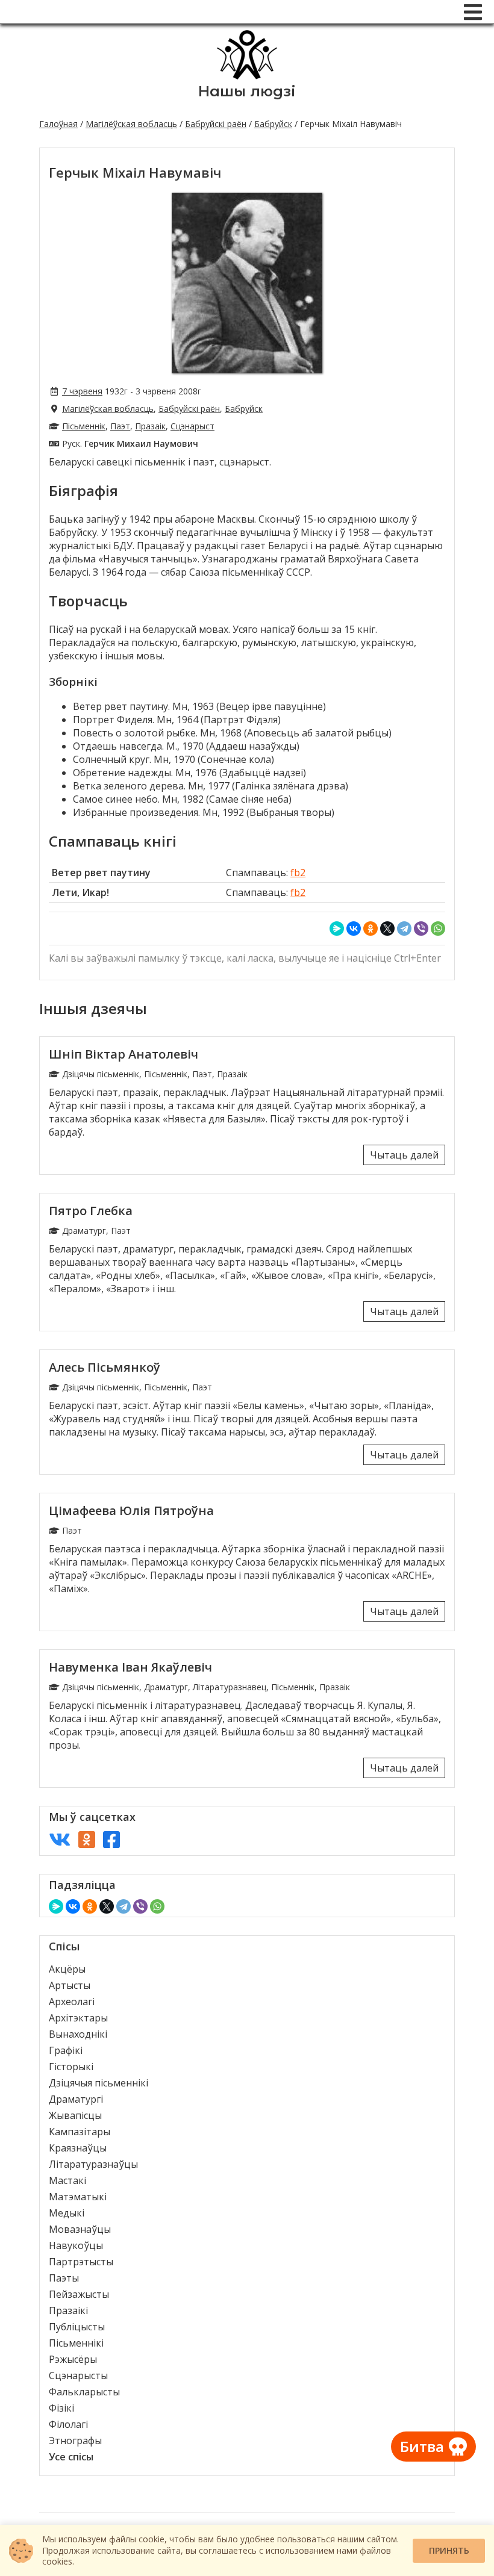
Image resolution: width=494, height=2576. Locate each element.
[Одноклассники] (370, 929)
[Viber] (421, 929)
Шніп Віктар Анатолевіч (123, 1054)
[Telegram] (404, 929)
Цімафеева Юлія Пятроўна (131, 1510)
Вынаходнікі (78, 2034)
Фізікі (61, 2408)
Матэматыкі (78, 2197)
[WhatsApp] (438, 929)
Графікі (66, 2050)
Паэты (64, 2278)
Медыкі (67, 2213)
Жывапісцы (75, 2115)
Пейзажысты (79, 2294)
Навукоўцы (76, 2245)
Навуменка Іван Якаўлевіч (130, 1667)
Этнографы (75, 2441)
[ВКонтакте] (354, 929)
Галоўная (58, 124)
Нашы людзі (247, 91)
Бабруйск (273, 124)
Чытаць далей (404, 1155)
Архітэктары (78, 2018)
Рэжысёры (73, 2359)
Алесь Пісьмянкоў (105, 1367)
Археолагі (72, 2002)
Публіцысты (77, 2327)
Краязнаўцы (78, 2148)
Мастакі (67, 2180)
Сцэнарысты (78, 2375)
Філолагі (68, 2424)
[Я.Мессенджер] (337, 929)
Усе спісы (71, 2457)
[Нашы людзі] (247, 76)
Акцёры (67, 1969)
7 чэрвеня (82, 391)
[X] (387, 929)
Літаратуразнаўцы (93, 2164)
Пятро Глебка (91, 1211)
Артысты (70, 1985)
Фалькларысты (84, 2392)
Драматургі (76, 2099)
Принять (449, 2550)
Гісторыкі (71, 2067)
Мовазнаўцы (80, 2229)
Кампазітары (80, 2132)
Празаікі (68, 2310)
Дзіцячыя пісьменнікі (98, 2083)
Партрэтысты (81, 2262)
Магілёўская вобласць (131, 124)
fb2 (298, 873)
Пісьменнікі (76, 2343)
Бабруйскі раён (216, 124)
